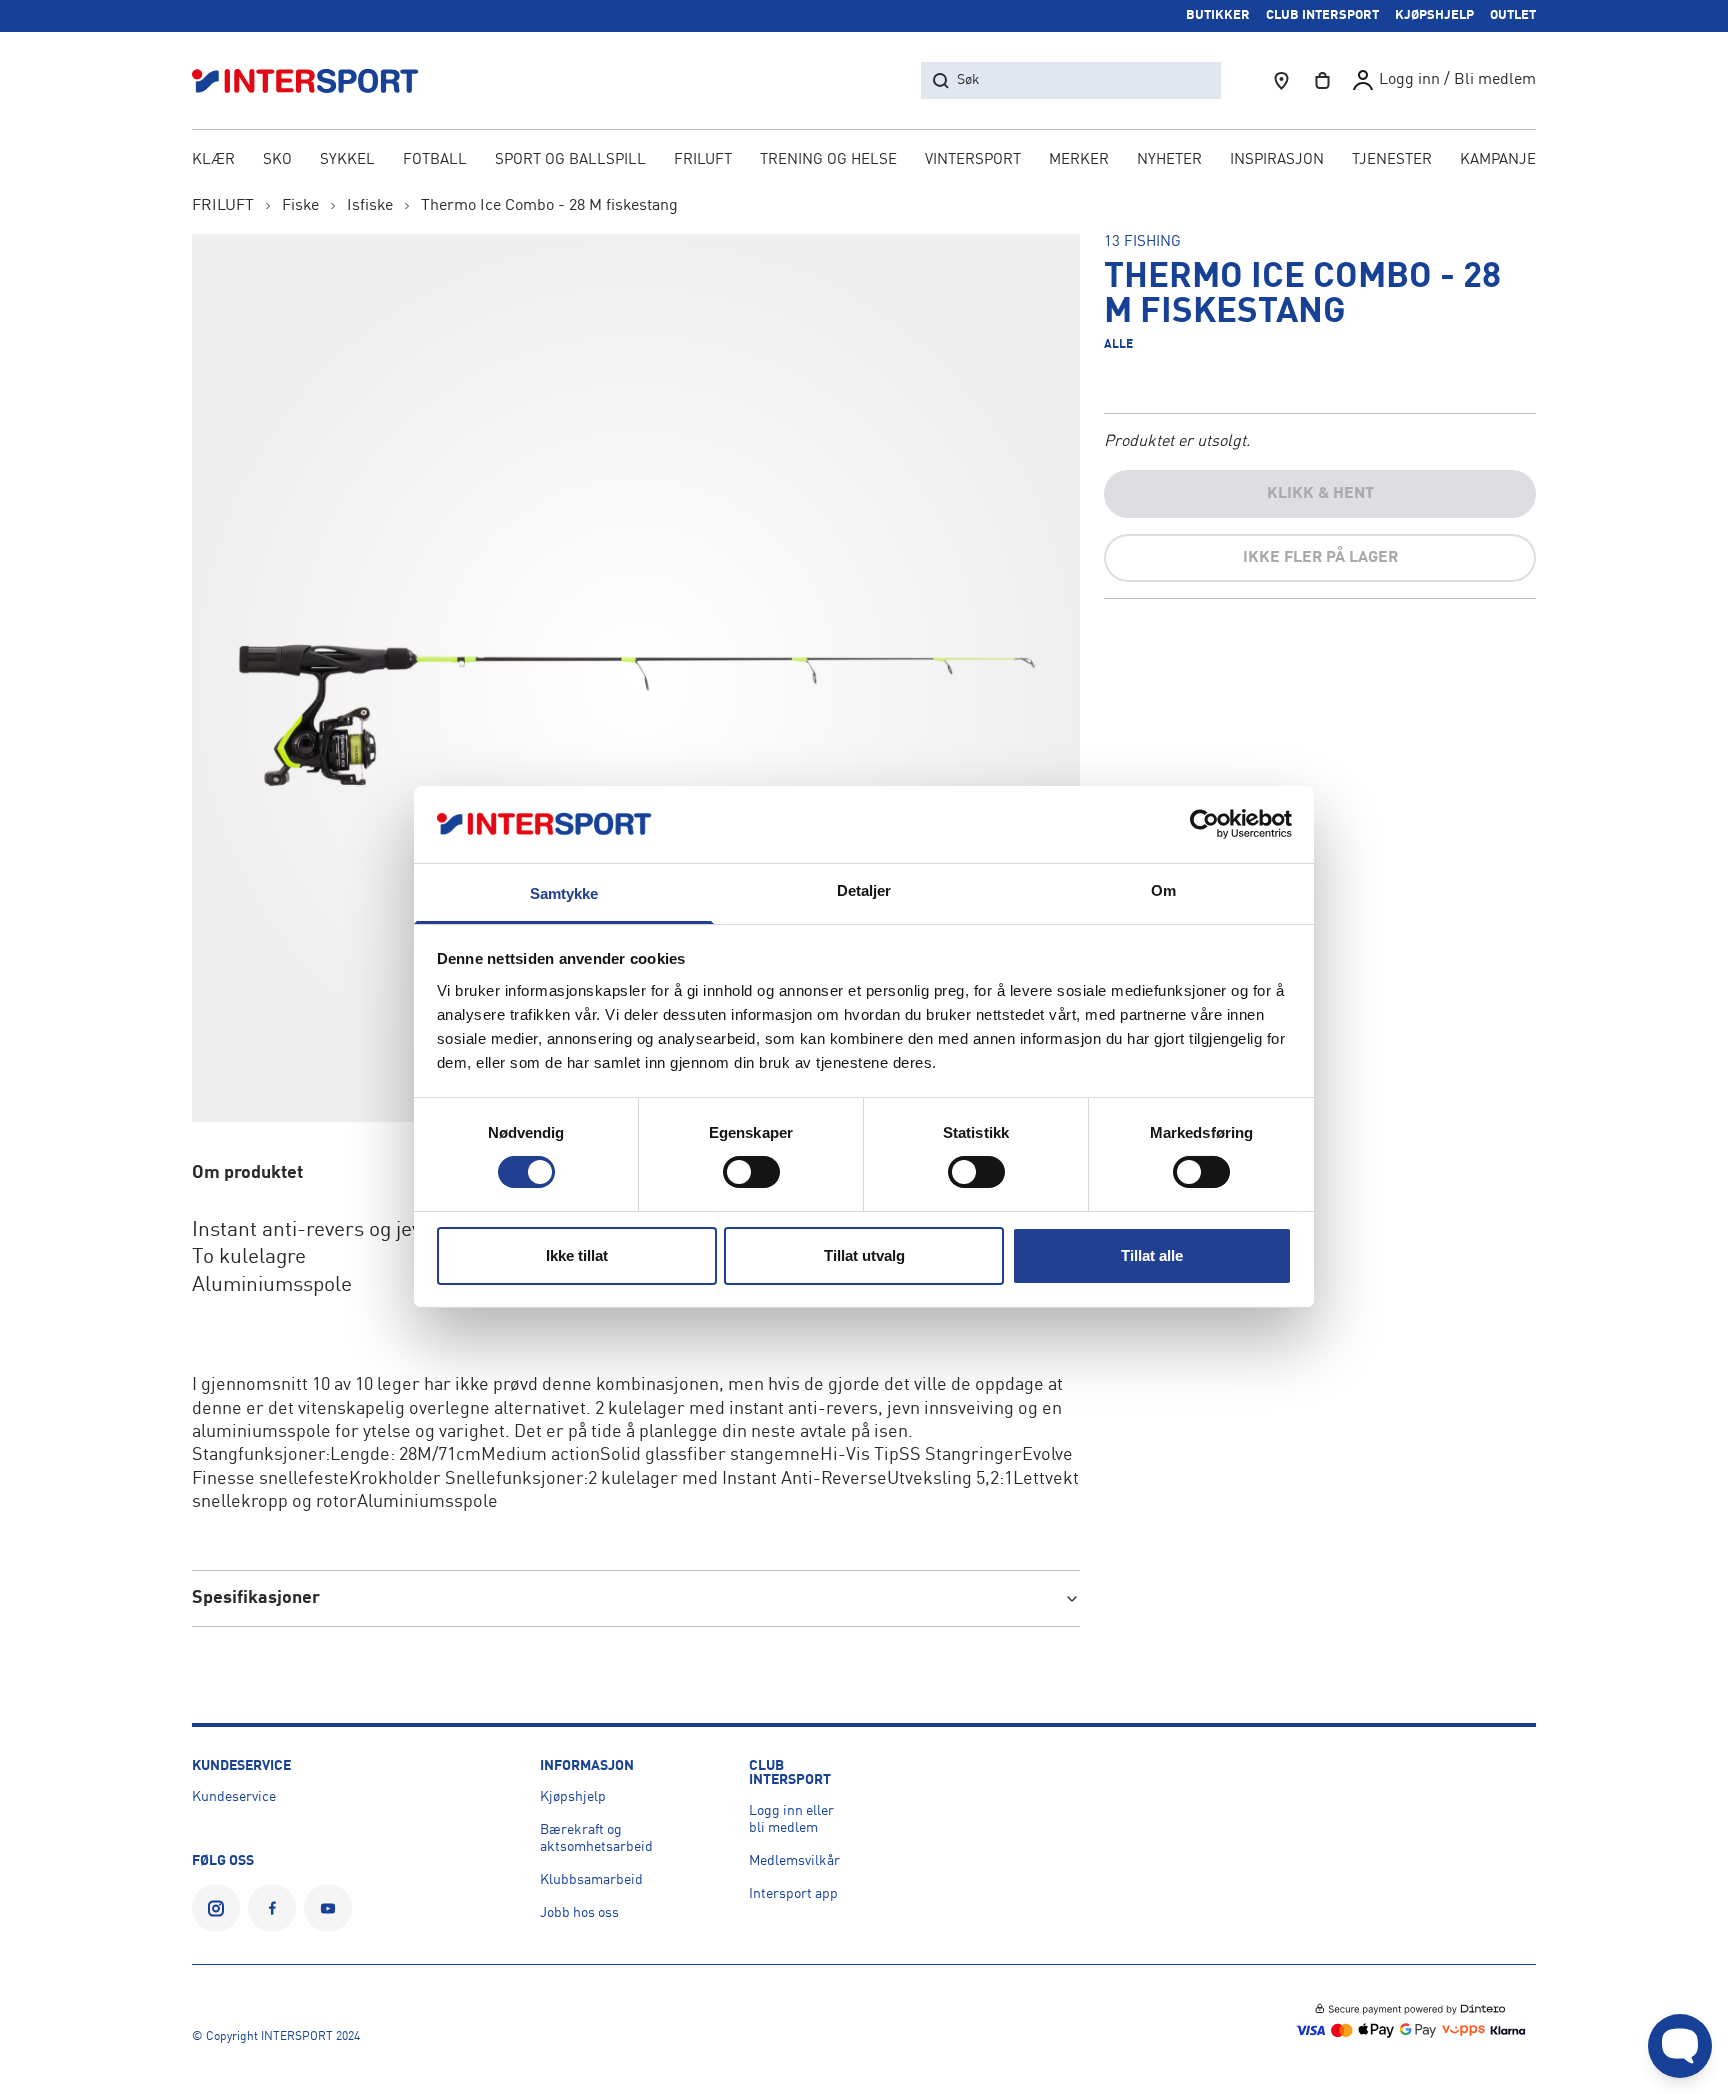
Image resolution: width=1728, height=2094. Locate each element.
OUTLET (1513, 15)
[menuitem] (1392, 162)
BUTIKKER (1218, 15)
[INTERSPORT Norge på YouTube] (328, 1908)
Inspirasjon (1277, 160)
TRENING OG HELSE (828, 160)
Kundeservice (234, 1797)
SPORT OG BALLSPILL (570, 160)
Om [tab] (1163, 890)
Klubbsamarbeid (591, 1880)
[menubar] (864, 162)
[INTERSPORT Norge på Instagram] (216, 1908)
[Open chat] (1680, 2046)
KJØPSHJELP (1434, 15)
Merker (1079, 160)
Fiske (300, 206)
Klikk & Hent (1320, 494)
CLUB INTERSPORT (1322, 15)
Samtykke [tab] (564, 893)
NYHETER (1169, 160)
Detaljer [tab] (864, 890)
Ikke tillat (577, 1255)
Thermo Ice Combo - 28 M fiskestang (549, 206)
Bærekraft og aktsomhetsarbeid (596, 1838)
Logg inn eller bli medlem (791, 1819)
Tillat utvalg (864, 1255)
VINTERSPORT (973, 160)
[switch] (751, 1172)
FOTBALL (435, 160)
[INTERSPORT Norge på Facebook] (272, 1908)
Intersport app (793, 1894)
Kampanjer (1503, 160)
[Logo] (316, 80)
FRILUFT (703, 160)
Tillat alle (1152, 1255)
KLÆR (213, 160)
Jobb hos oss (579, 1913)
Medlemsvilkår (794, 1861)
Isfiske (370, 206)
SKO (277, 160)
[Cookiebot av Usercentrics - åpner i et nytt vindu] (1204, 824)
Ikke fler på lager (1320, 558)
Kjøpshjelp (573, 1797)
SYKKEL (347, 160)
